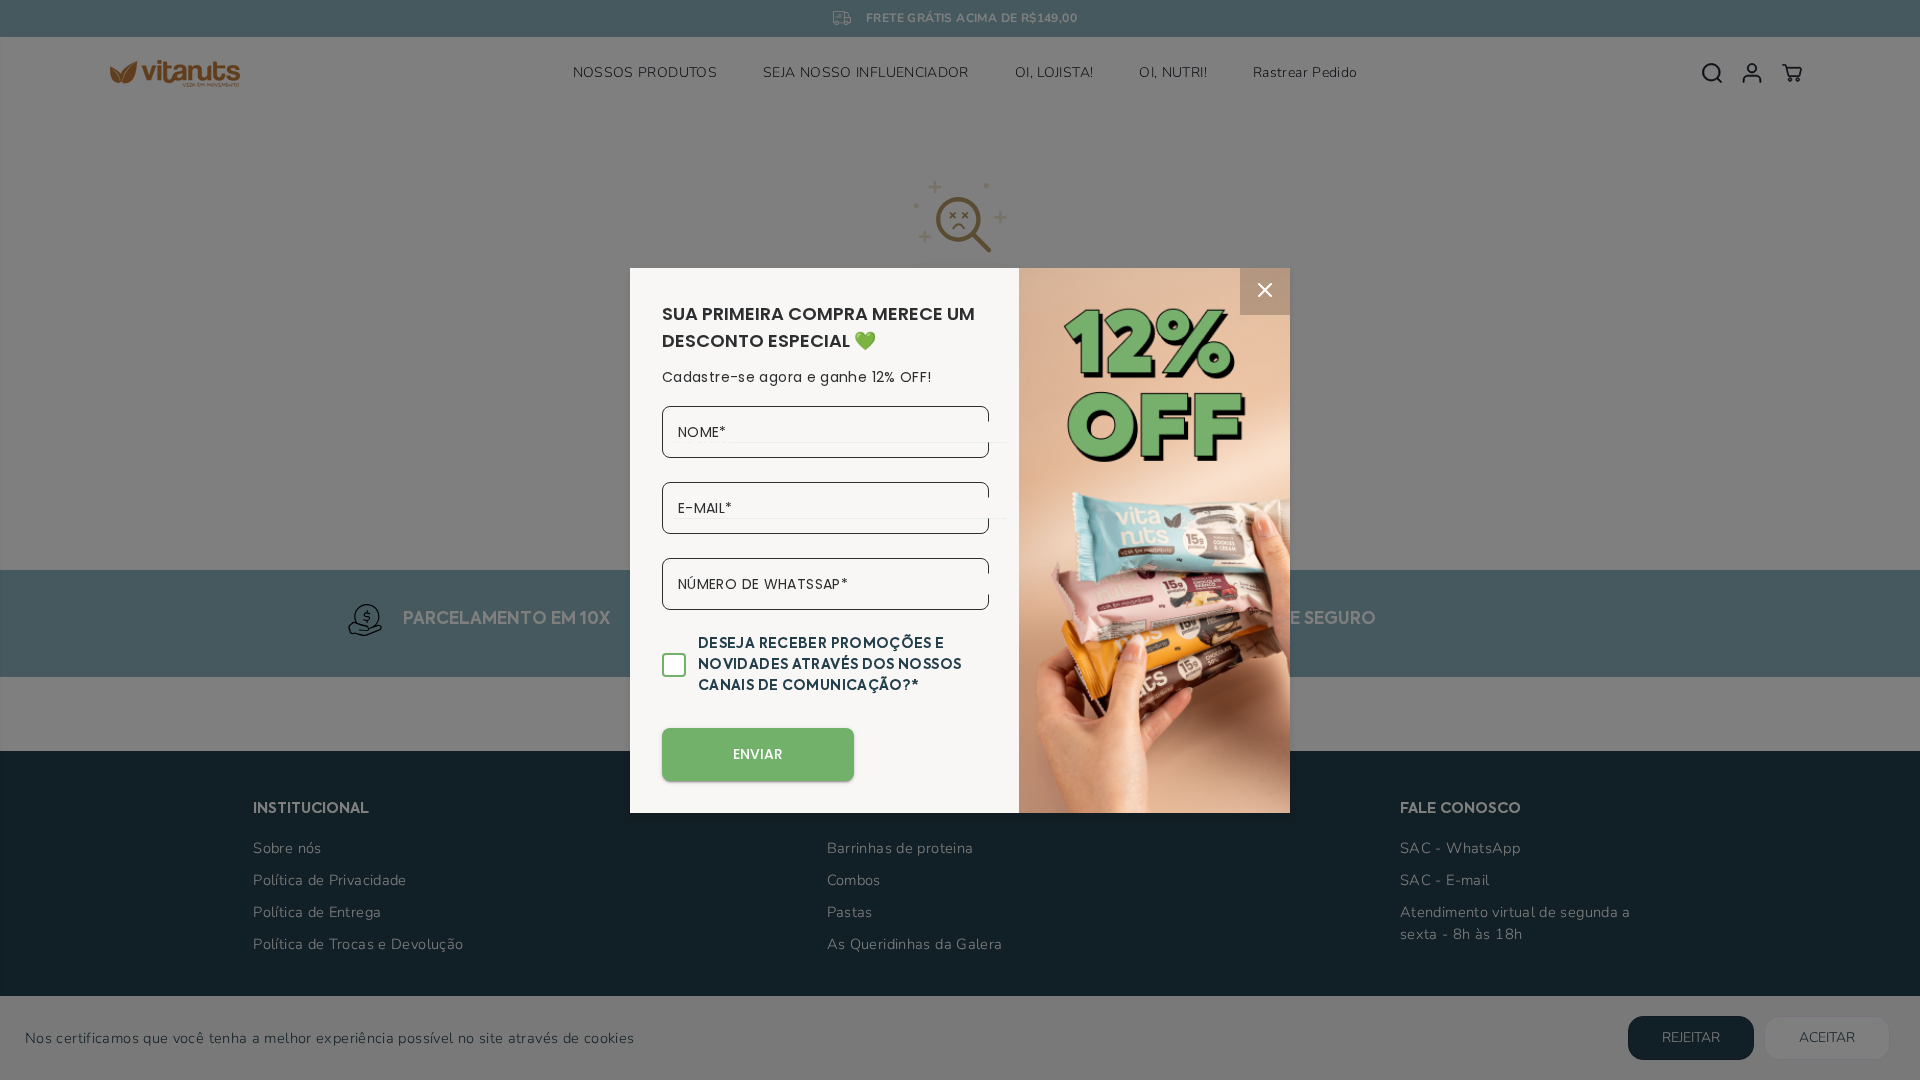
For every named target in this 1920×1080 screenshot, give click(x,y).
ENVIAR (758, 754)
